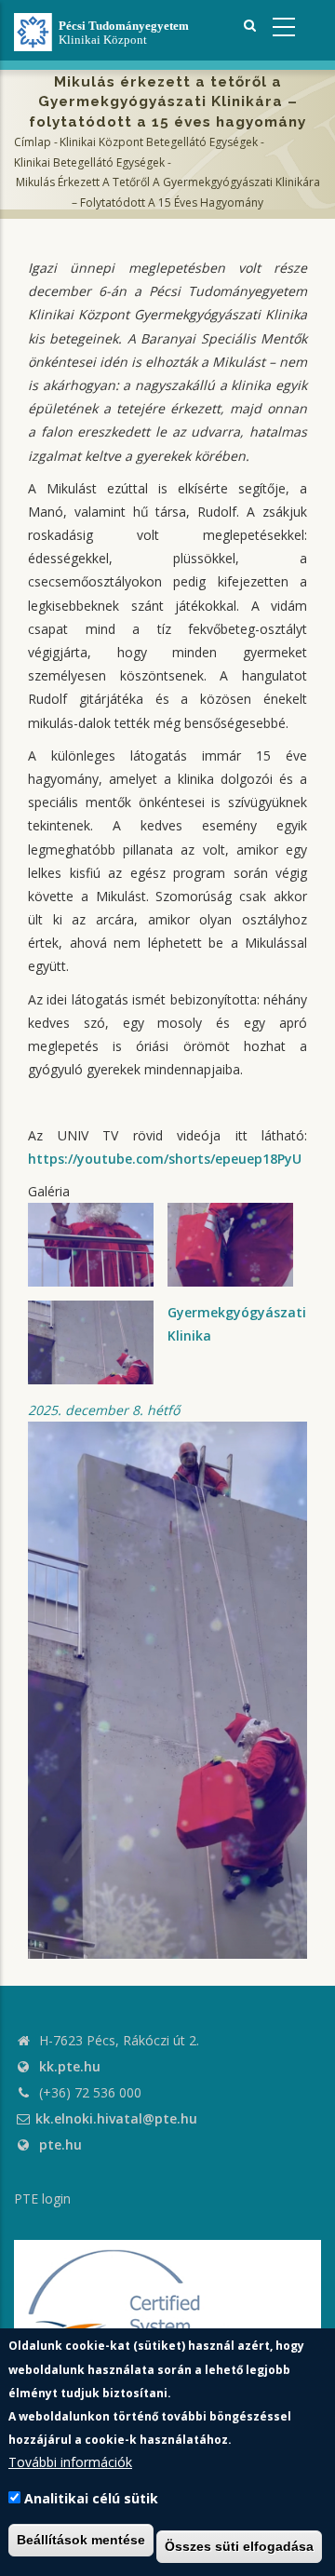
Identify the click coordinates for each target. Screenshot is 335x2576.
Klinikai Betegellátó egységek (89, 162)
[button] (167, 1688)
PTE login (42, 2198)
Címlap (33, 142)
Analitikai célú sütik (91, 2498)
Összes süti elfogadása (239, 2546)
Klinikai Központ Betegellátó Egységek (159, 142)
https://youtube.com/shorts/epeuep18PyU (165, 1159)
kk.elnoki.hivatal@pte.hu (116, 2118)
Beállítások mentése (81, 2540)
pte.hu (60, 2144)
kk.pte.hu (70, 2066)
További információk (70, 2462)
